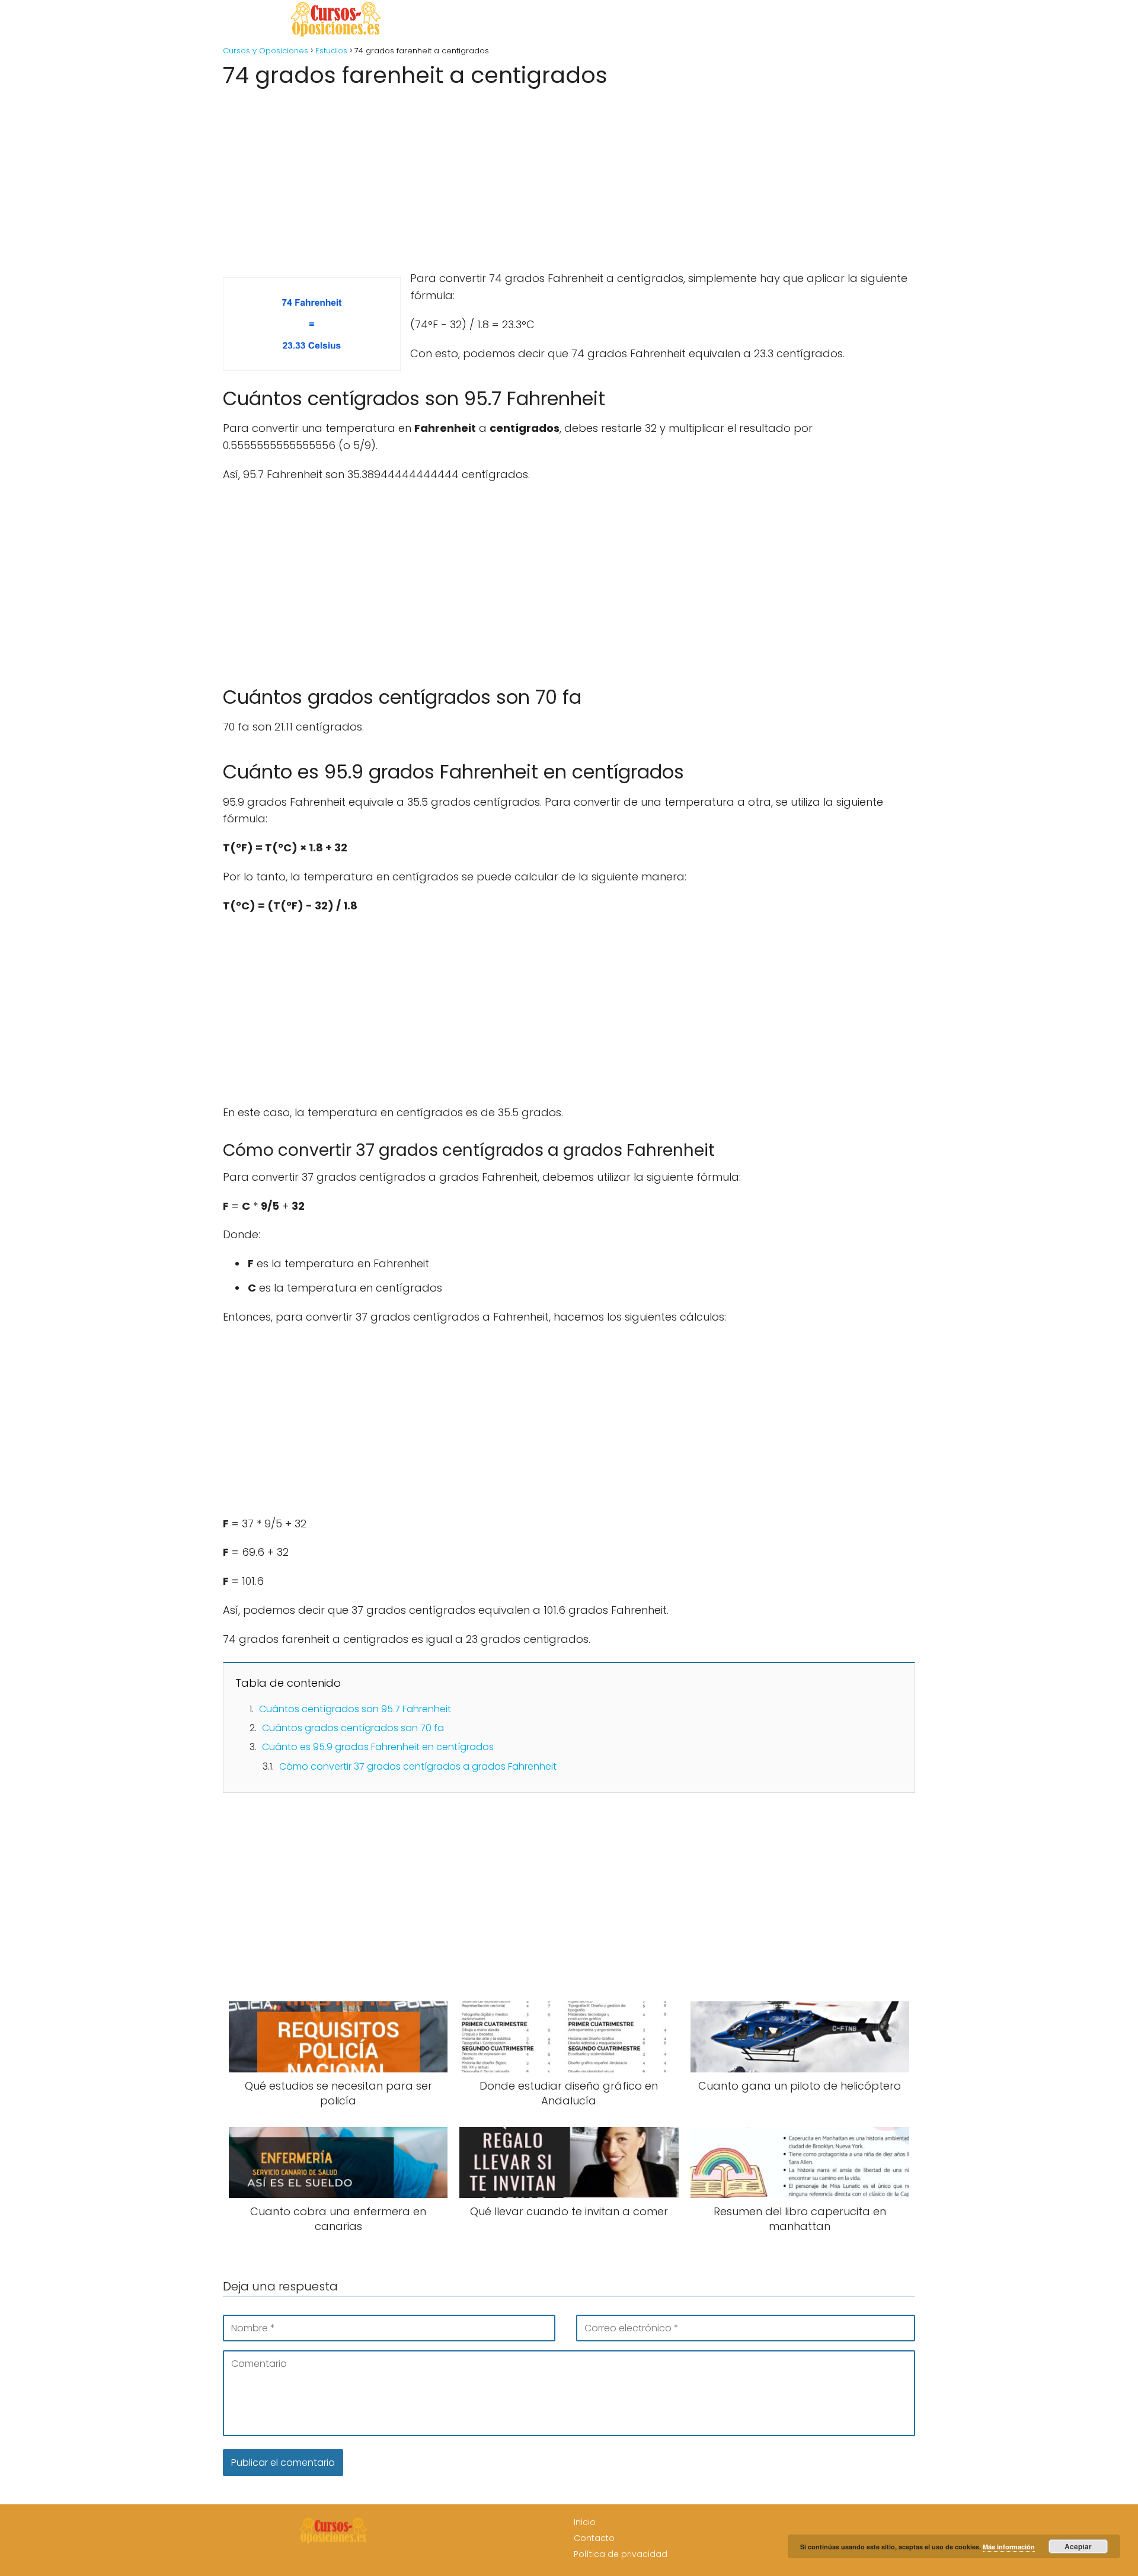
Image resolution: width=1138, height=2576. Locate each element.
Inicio (585, 2522)
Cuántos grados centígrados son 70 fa (353, 1728)
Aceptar (1078, 2546)
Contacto (594, 2538)
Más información (1009, 2547)
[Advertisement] (569, 175)
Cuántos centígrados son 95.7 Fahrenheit (355, 1709)
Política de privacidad (621, 2554)
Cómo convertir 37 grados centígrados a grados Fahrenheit (418, 1766)
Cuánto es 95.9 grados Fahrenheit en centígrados (378, 1747)
